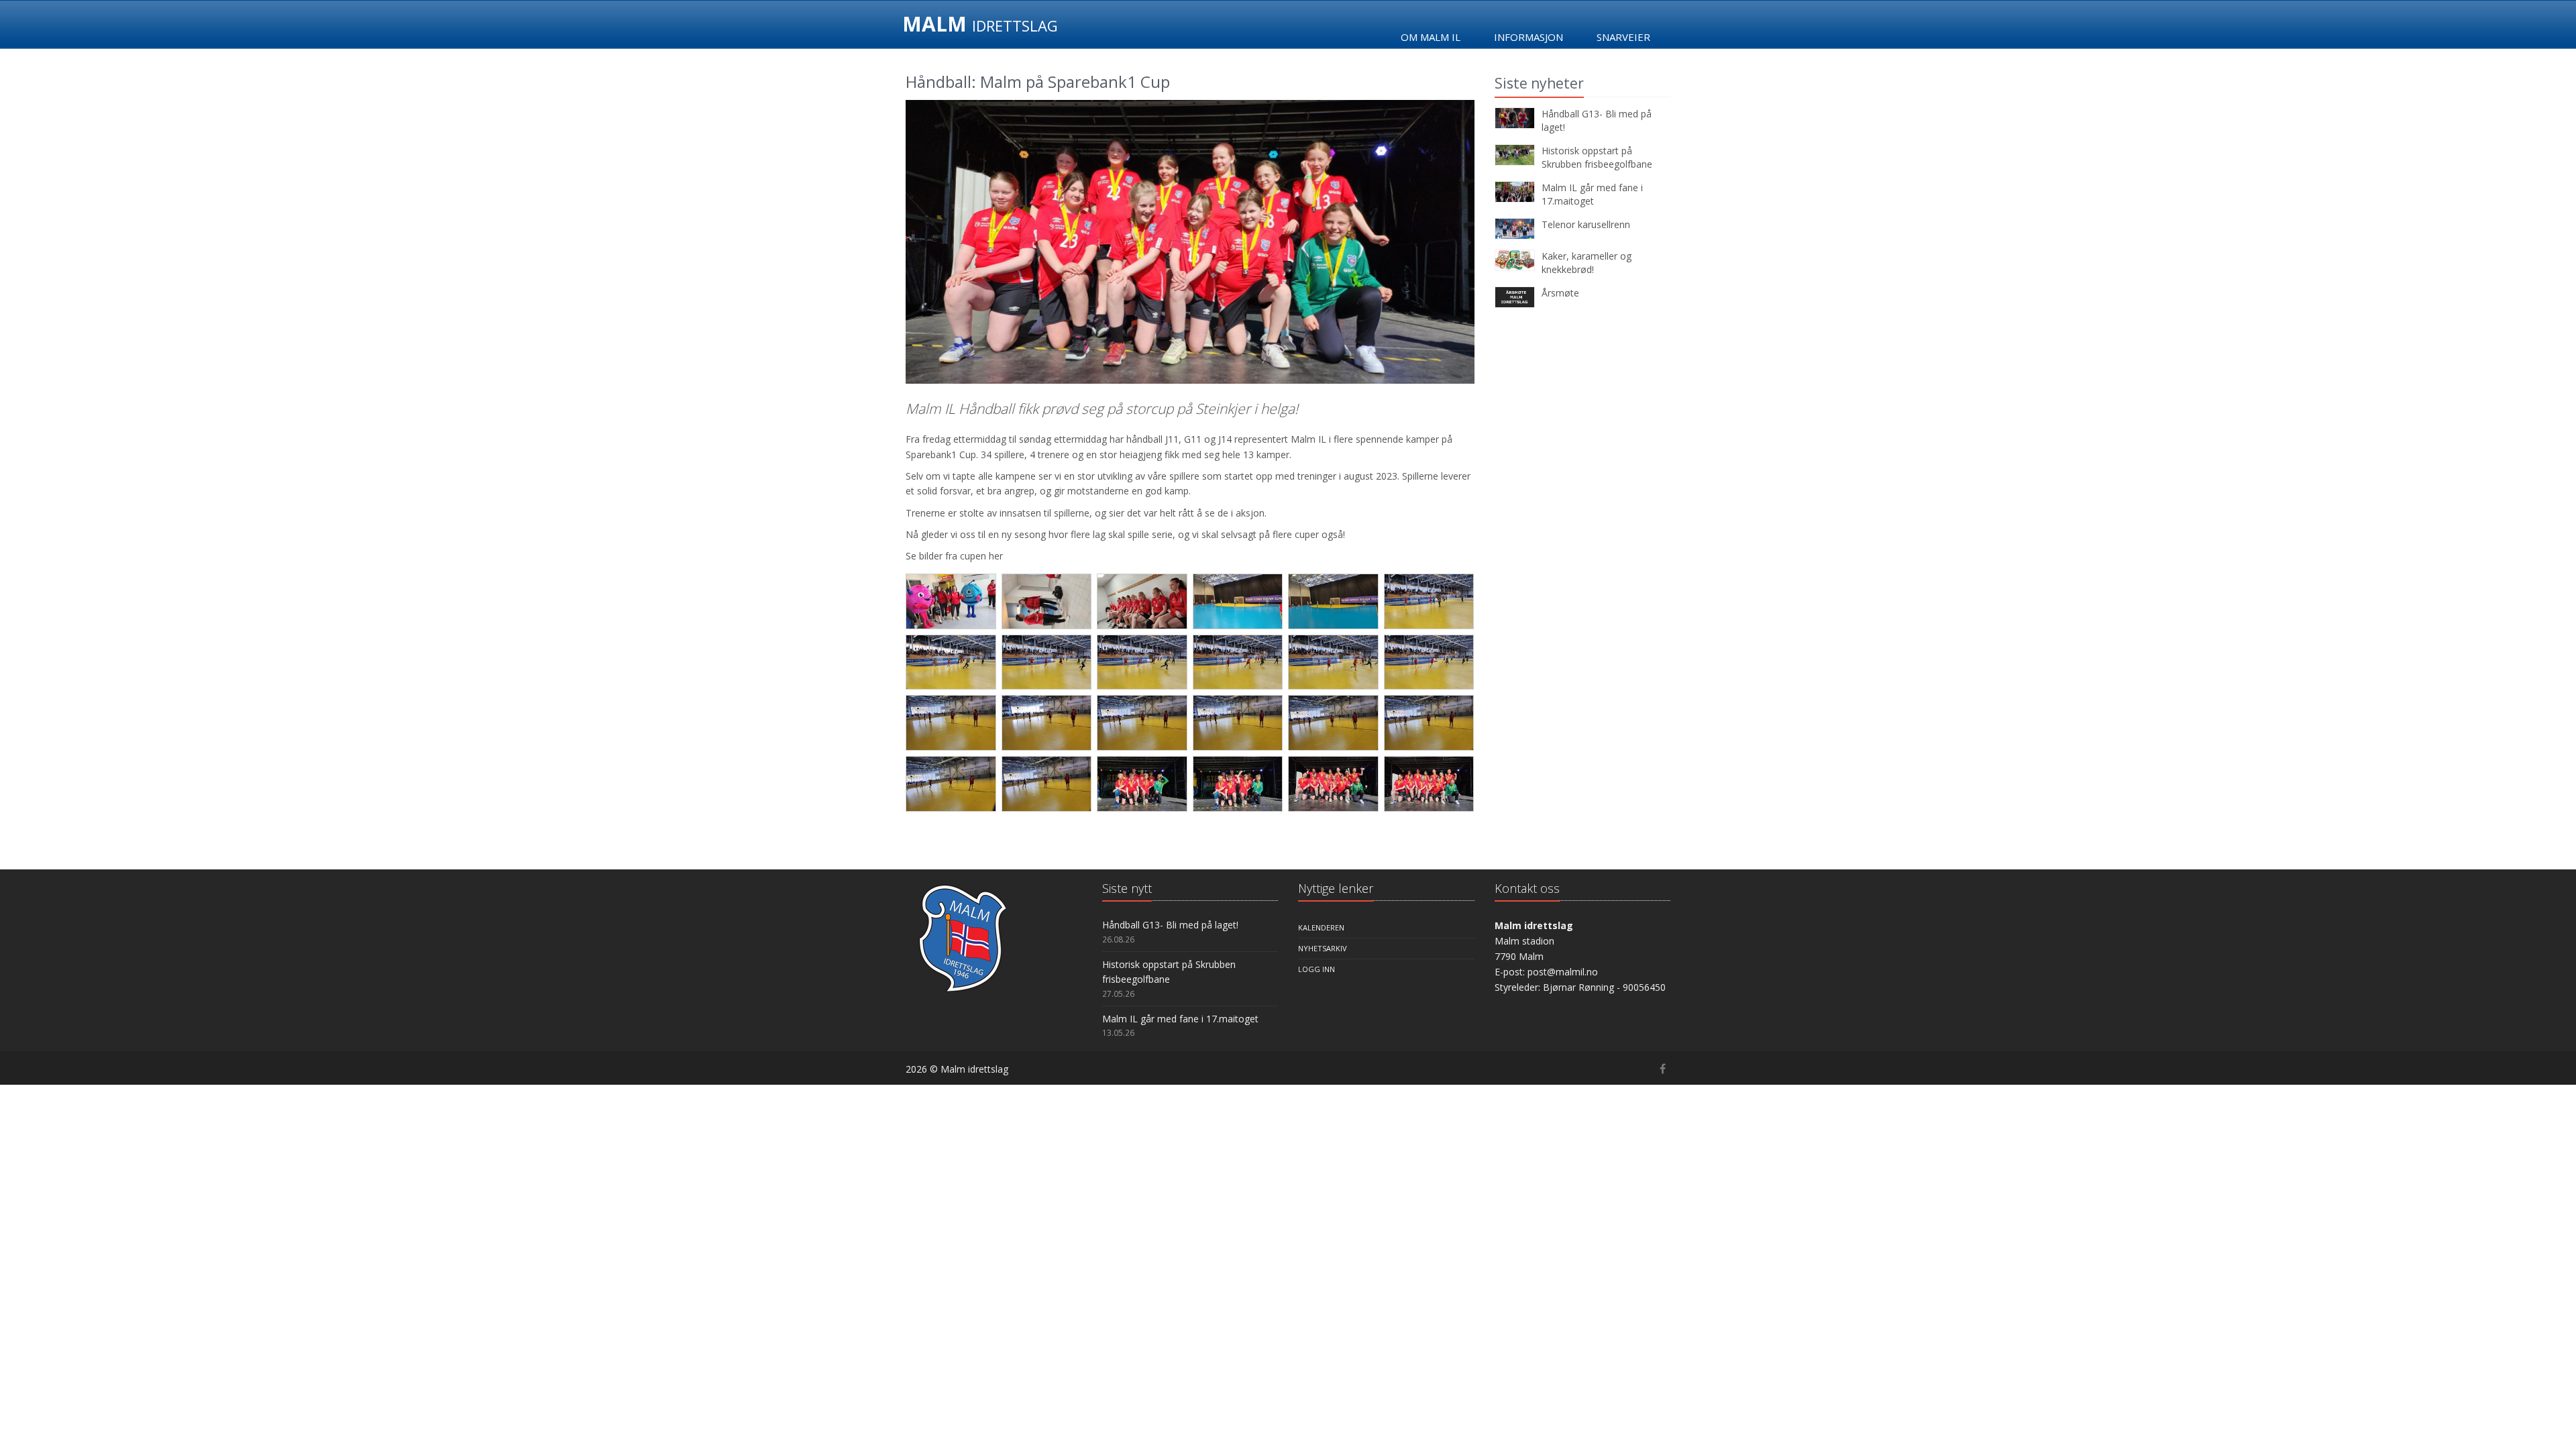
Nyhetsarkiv (1323, 948)
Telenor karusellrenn (1586, 224)
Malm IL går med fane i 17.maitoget (1592, 194)
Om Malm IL (1431, 37)
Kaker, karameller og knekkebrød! (1587, 263)
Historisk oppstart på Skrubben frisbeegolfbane (1597, 157)
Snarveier (1623, 37)
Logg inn (1317, 969)
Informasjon (1528, 37)
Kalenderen (1321, 927)
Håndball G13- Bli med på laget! (1170, 925)
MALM (980, 24)
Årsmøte (1560, 293)
